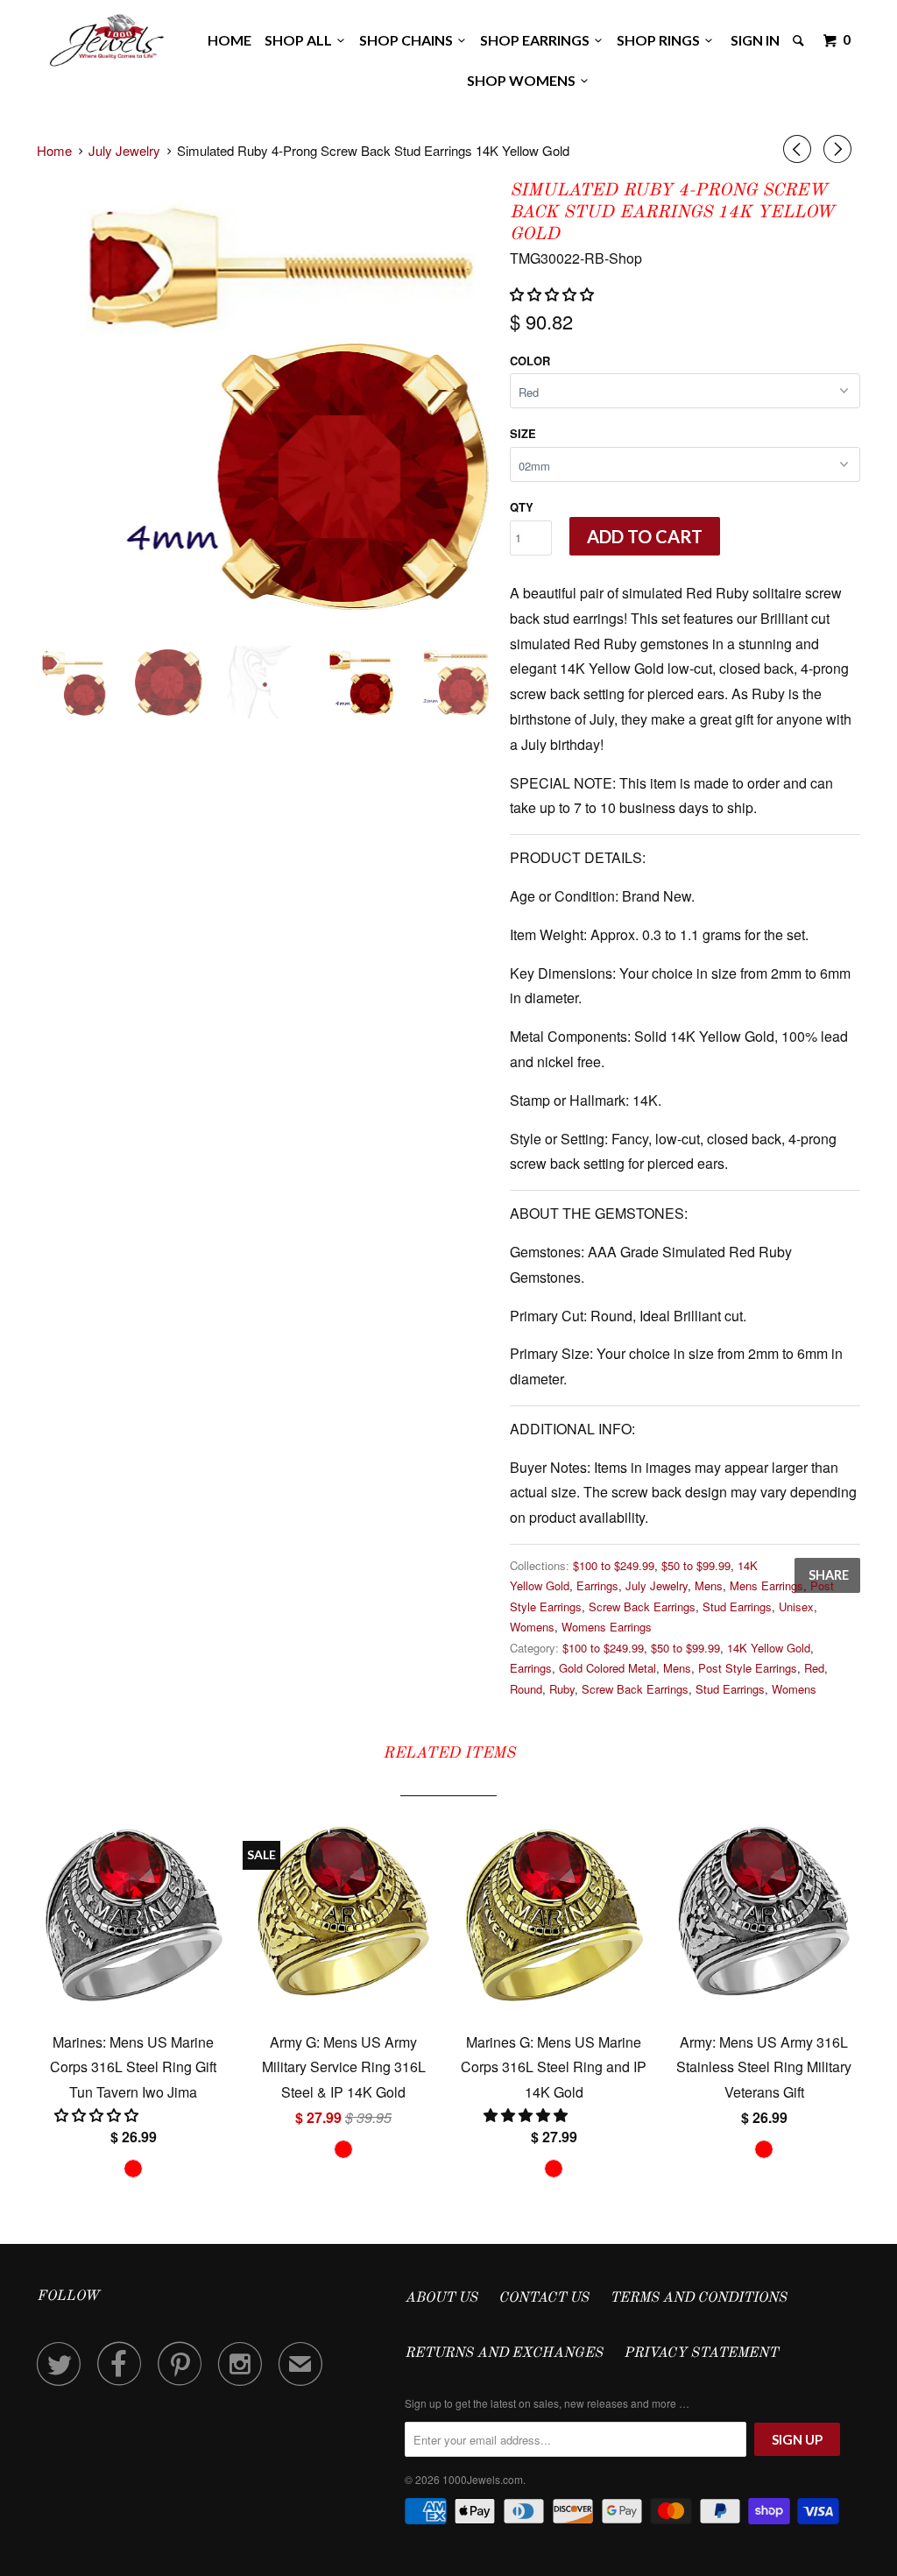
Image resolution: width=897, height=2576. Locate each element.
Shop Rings (661, 40)
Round (526, 1689)
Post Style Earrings (748, 1668)
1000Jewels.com (483, 2479)
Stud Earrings (737, 1606)
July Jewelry (657, 1585)
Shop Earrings (537, 40)
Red (814, 1668)
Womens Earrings (607, 1627)
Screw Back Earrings (642, 1606)
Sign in (755, 40)
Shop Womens (524, 80)
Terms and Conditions (698, 2298)
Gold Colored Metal (607, 1668)
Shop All (301, 40)
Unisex (796, 1606)
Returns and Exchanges (504, 2353)
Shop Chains (409, 40)
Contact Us (544, 2298)
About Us (441, 2298)
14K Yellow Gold (769, 1648)
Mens (709, 1585)
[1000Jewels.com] (107, 37)
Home (230, 40)
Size (523, 433)
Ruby (562, 1689)
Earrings (597, 1585)
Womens (532, 1627)
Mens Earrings (766, 1585)
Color (530, 361)
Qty (522, 507)
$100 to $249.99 (614, 1565)
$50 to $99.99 (696, 1565)
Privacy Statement (701, 2353)
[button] (554, 294)
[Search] (800, 40)
